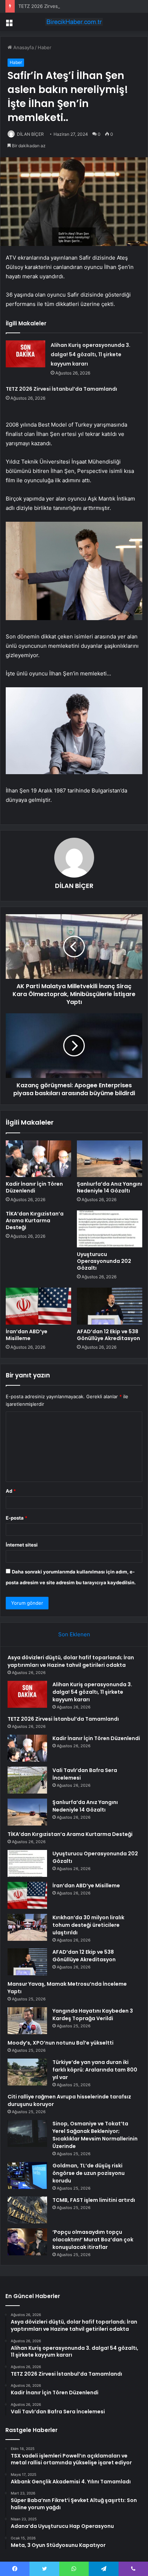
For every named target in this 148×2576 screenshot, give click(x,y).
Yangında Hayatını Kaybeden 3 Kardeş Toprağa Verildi (93, 2015)
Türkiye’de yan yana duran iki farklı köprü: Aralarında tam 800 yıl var (95, 2070)
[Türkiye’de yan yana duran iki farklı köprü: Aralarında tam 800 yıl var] (27, 2072)
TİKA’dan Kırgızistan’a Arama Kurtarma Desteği (35, 1220)
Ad (11, 1491)
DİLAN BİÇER (30, 134)
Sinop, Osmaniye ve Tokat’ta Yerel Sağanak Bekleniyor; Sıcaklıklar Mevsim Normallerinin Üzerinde (95, 2135)
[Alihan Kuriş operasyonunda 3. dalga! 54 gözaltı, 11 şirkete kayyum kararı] (26, 354)
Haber (45, 47)
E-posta (17, 1518)
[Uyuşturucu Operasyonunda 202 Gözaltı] (110, 1229)
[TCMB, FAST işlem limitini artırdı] (27, 2210)
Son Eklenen (74, 1634)
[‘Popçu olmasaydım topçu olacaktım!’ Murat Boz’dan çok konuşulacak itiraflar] (27, 2242)
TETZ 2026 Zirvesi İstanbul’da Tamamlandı (65, 6)
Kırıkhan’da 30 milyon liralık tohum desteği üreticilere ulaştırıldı (88, 1925)
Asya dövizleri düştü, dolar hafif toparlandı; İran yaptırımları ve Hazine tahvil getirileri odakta (71, 1661)
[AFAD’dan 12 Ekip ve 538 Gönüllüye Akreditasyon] (110, 1306)
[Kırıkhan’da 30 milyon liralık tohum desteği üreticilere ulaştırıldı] (27, 1927)
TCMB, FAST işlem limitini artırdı (94, 2200)
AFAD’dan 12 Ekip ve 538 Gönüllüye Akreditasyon (108, 1335)
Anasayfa (23, 47)
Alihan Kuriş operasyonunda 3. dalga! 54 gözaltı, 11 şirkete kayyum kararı (91, 354)
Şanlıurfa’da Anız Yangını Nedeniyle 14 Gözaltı (110, 1187)
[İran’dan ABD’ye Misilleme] (38, 1306)
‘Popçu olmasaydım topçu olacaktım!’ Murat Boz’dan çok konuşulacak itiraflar (93, 2240)
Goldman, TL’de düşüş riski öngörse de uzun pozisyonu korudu (89, 2173)
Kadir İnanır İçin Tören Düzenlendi (34, 1187)
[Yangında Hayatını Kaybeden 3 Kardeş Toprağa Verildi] (27, 2021)
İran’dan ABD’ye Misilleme (27, 1335)
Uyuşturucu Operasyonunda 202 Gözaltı (104, 1261)
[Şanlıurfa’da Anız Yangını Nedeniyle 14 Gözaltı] (110, 1159)
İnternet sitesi (22, 1545)
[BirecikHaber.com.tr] (74, 22)
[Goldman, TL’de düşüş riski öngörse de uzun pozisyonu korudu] (27, 2175)
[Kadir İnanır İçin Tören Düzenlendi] (38, 1159)
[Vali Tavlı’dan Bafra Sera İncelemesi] (27, 1780)
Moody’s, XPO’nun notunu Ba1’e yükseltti (61, 2043)
